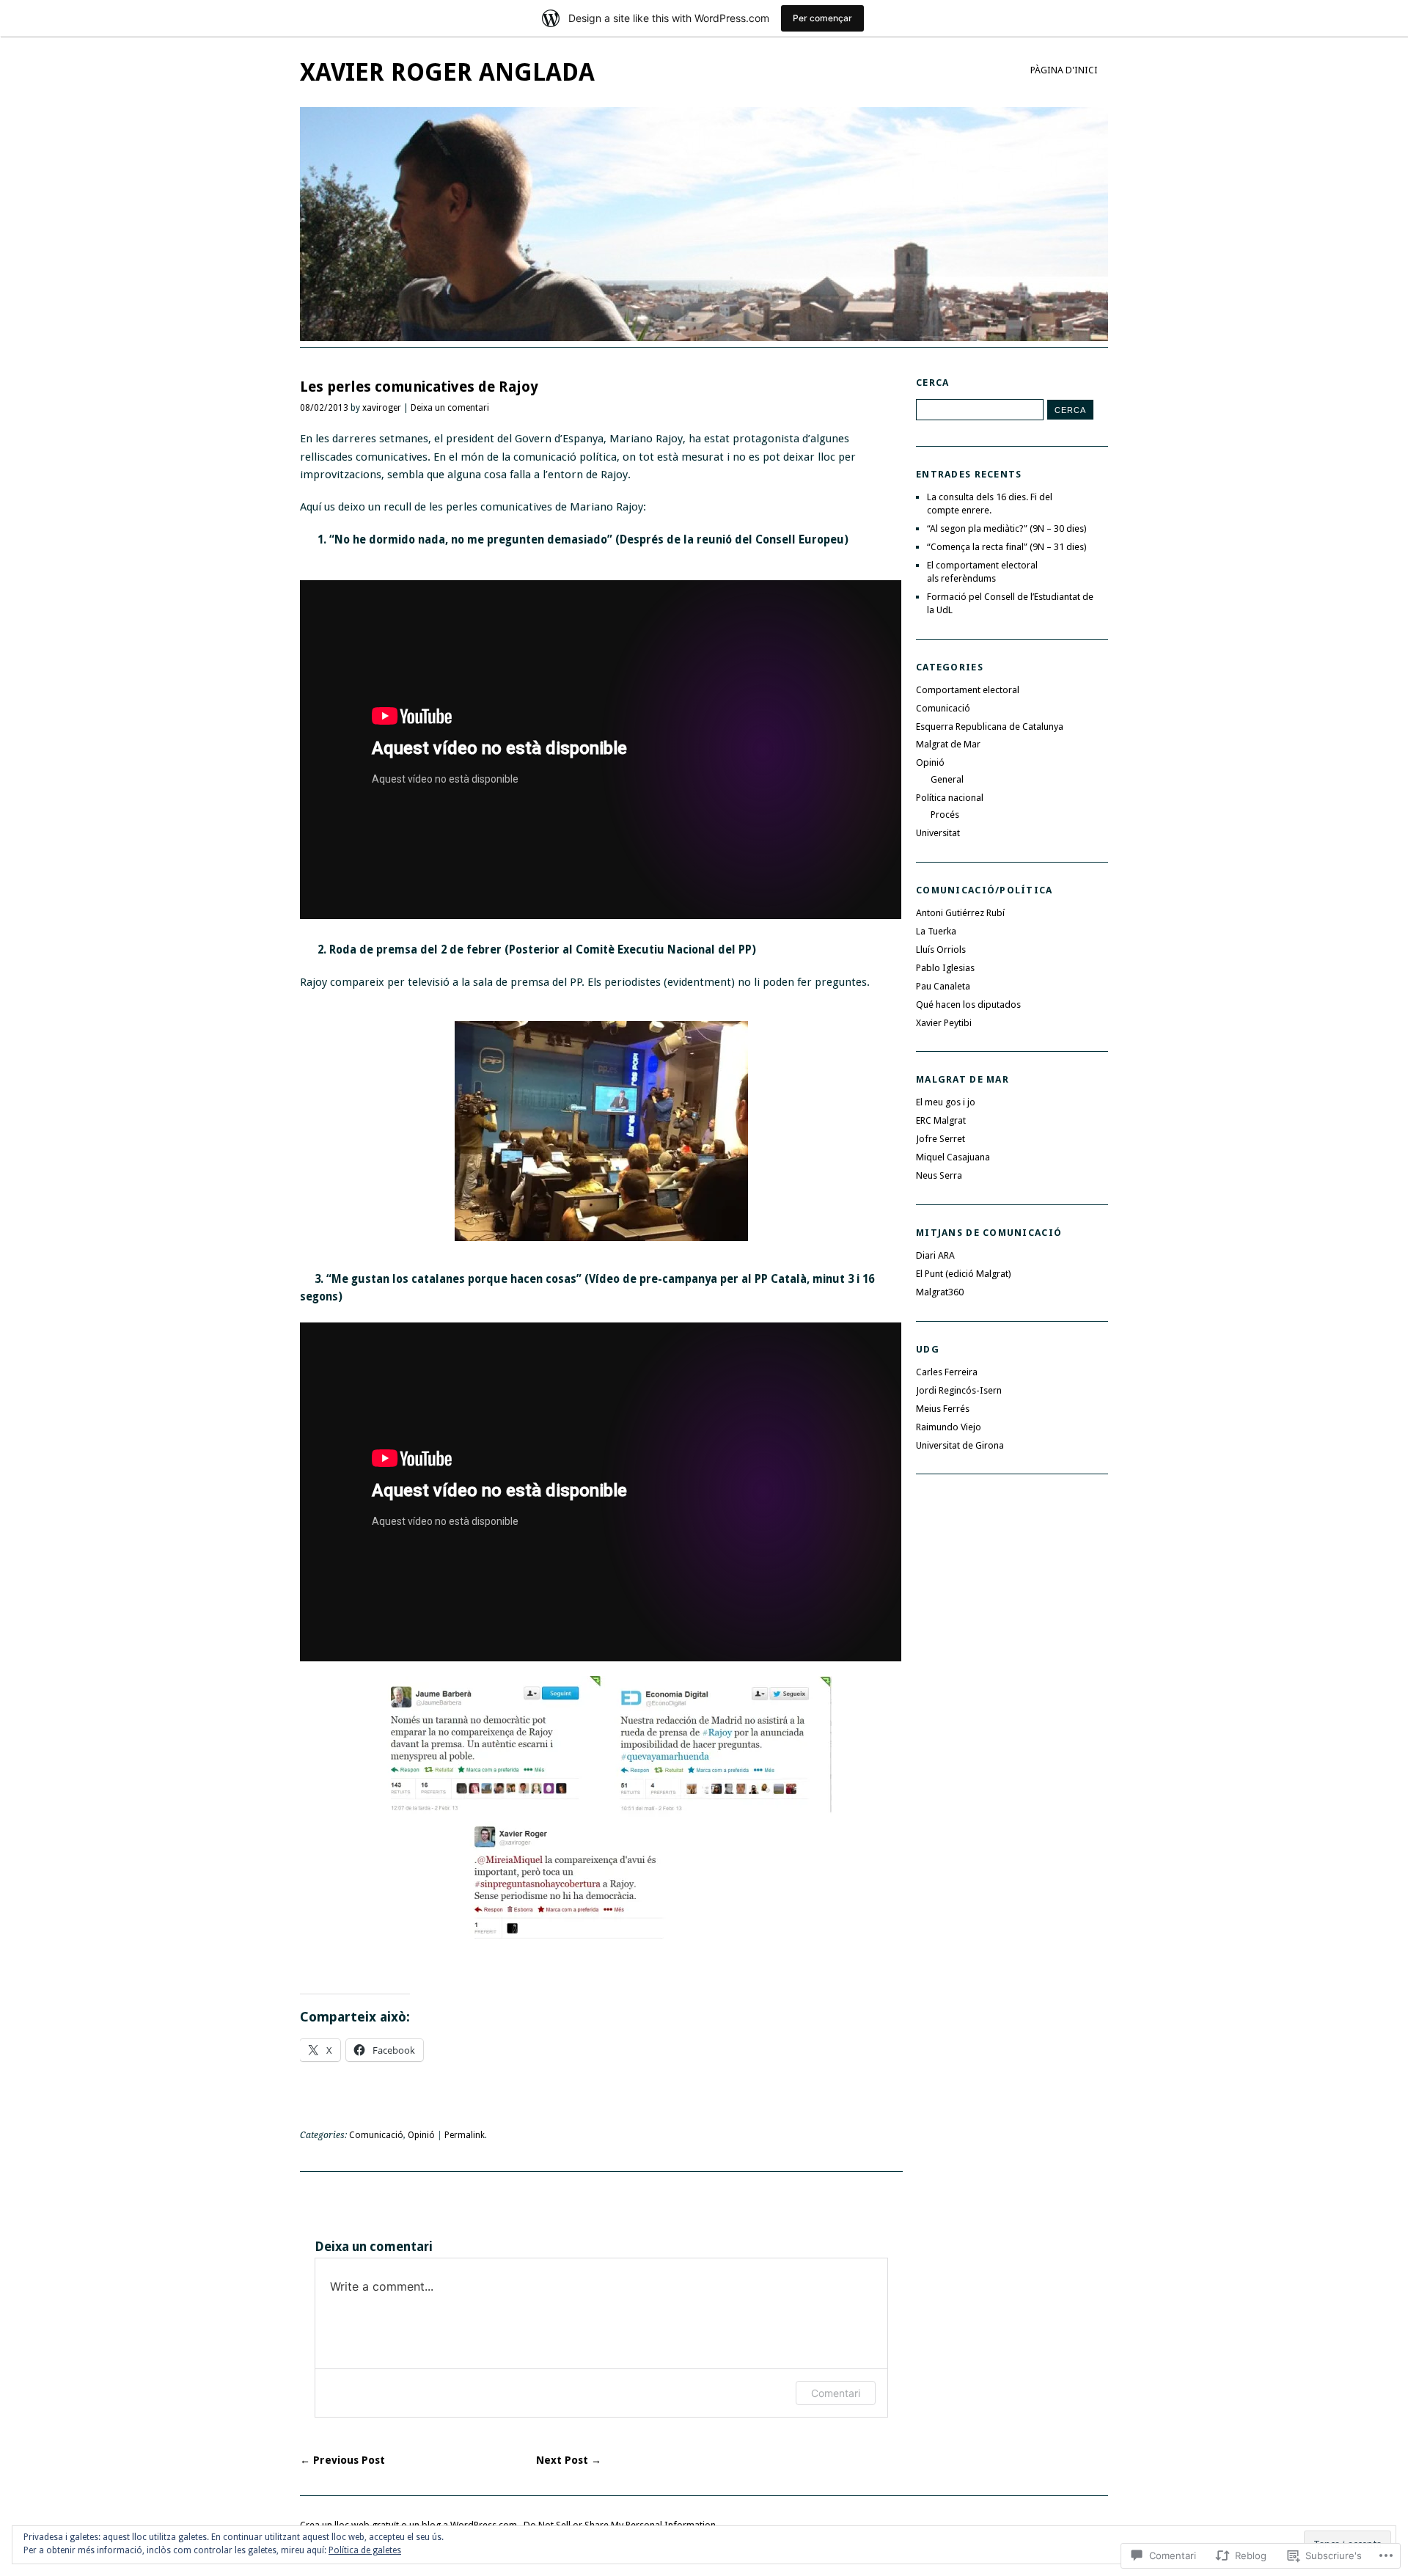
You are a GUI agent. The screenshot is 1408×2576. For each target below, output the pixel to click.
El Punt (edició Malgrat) (964, 1274)
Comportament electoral (968, 690)
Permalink (465, 2135)
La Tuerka (936, 931)
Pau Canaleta (943, 986)
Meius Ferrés (943, 1409)
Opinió (421, 2135)
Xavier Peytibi (944, 1023)
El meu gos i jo (946, 1102)
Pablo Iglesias (945, 968)
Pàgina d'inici (1064, 70)
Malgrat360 (940, 1292)
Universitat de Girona (960, 1445)
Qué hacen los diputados (968, 1005)
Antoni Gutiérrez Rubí (960, 913)
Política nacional (950, 798)
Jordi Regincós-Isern (959, 1390)
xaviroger (382, 408)
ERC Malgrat (941, 1120)
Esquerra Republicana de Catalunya (990, 727)
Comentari (836, 2393)
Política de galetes (365, 2550)
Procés (945, 815)
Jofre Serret (940, 1139)
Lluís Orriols (941, 949)
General (947, 779)
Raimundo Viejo (949, 1427)
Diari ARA (935, 1255)
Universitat (938, 833)
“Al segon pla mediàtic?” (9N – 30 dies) (1007, 528)
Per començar (822, 18)
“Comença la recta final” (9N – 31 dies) (1007, 547)
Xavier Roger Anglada (447, 72)
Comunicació (376, 2135)
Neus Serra (939, 1175)
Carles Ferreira (947, 1372)
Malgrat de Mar (948, 744)
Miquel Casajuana (953, 1157)
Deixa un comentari (450, 408)
